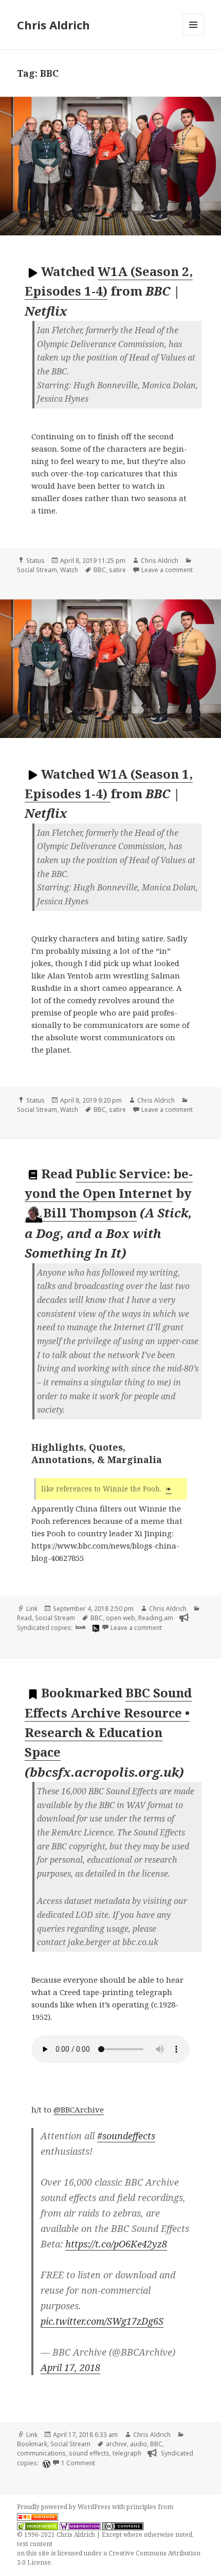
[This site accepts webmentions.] (80, 2526)
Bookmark (32, 2444)
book (81, 1627)
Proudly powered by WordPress (65, 2507)
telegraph (127, 2453)
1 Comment (78, 2463)
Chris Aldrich (53, 25)
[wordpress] (45, 2463)
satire (117, 570)
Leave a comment (167, 570)
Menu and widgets (194, 35)
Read (24, 1618)
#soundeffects (126, 2136)
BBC (100, 570)
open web (121, 1618)
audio (139, 2444)
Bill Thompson (90, 1213)
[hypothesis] (95, 1628)
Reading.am (156, 1618)
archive (116, 2444)
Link (32, 1609)
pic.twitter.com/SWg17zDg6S (102, 2321)
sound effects (89, 2453)
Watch (69, 570)
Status (35, 561)
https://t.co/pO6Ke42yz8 (116, 2244)
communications (41, 2453)
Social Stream (37, 570)
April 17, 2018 (70, 2367)
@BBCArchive (79, 2109)
